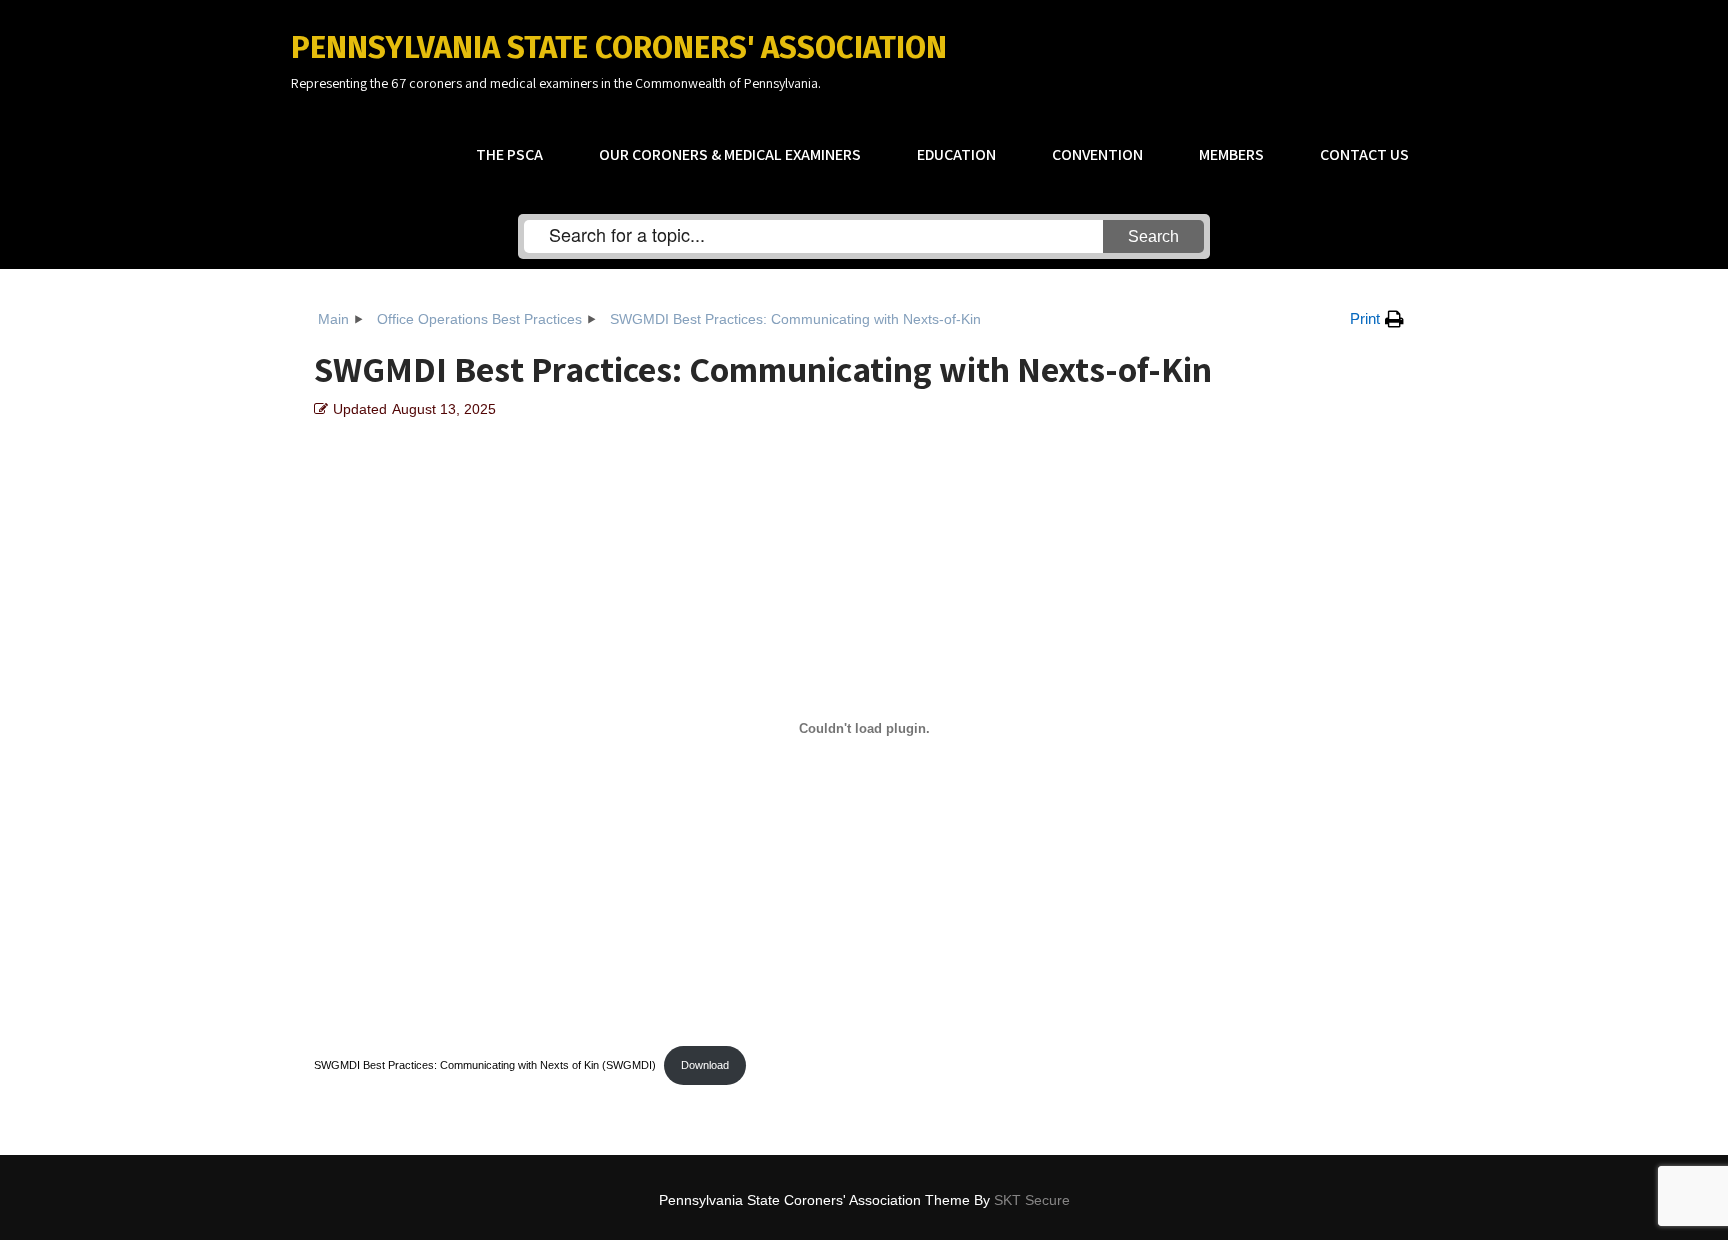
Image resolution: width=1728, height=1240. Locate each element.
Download (705, 1065)
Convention (1097, 154)
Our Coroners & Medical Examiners (730, 154)
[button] (1377, 319)
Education (956, 154)
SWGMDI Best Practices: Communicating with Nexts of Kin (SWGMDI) (485, 1065)
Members (1231, 154)
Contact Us (1364, 154)
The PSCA (509, 154)
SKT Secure (1032, 1200)
